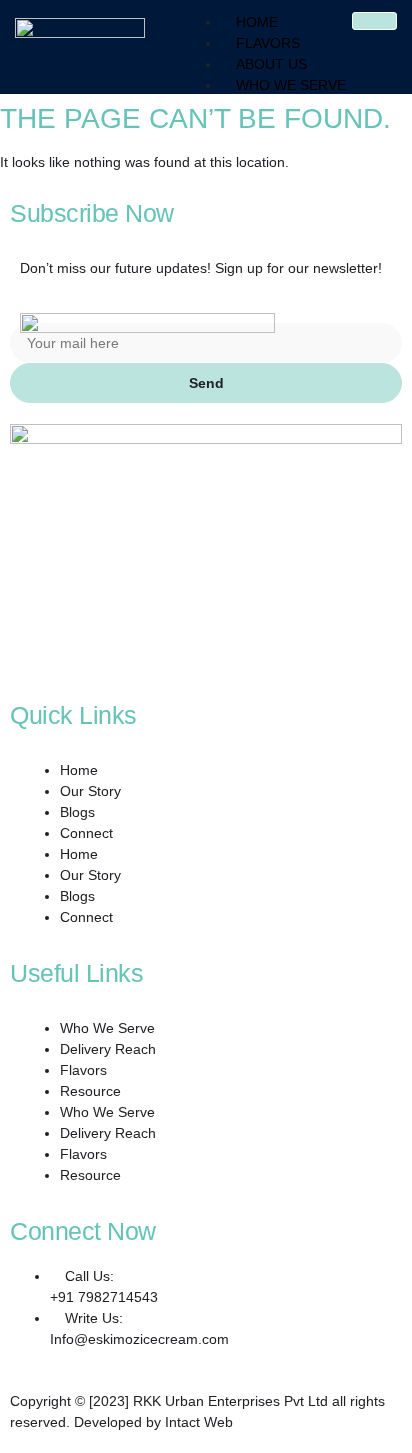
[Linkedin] (15, 669)
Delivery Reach (108, 1049)
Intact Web (199, 1422)
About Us (271, 64)
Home (257, 22)
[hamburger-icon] (374, 21)
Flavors (268, 43)
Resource (90, 1091)
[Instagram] (15, 648)
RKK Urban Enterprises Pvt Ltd (230, 1401)
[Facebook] (15, 627)
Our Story (90, 791)
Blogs (77, 812)
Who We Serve (291, 85)
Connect (86, 833)
